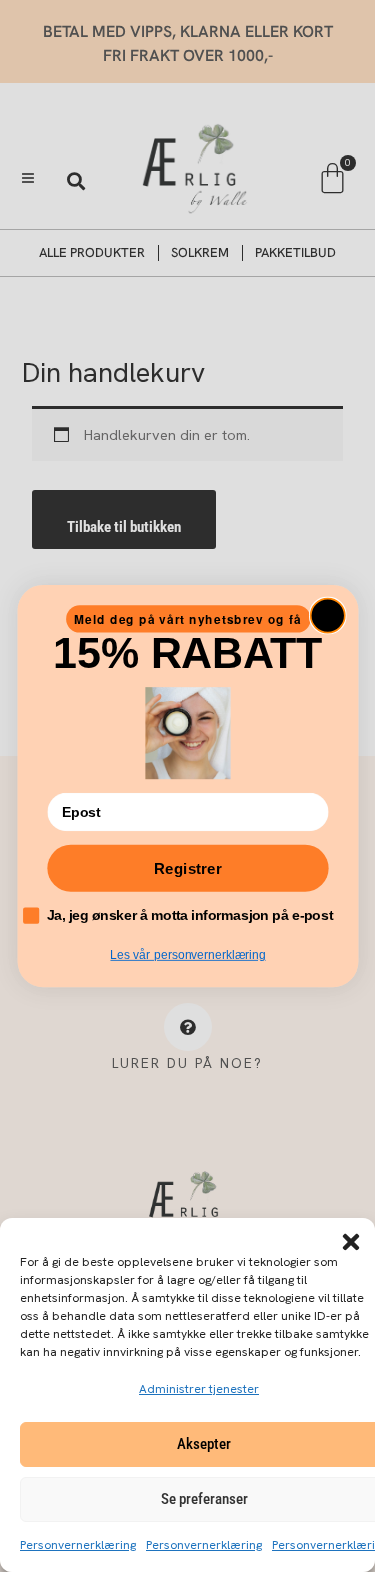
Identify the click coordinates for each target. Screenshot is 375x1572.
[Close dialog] (327, 615)
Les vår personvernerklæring (187, 955)
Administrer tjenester (199, 1389)
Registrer (187, 868)
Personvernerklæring (78, 1545)
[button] (351, 1242)
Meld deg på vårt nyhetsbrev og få (188, 618)
